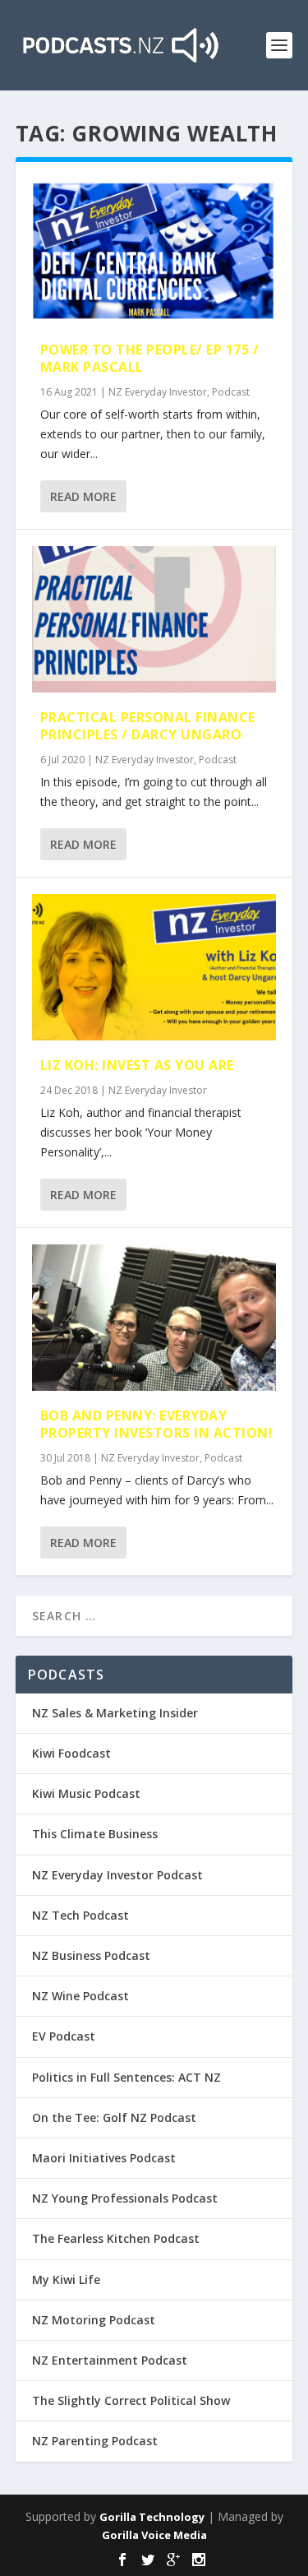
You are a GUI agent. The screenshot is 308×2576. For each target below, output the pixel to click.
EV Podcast (64, 2036)
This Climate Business (95, 1834)
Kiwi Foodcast (71, 1753)
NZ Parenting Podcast (95, 2441)
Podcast (231, 392)
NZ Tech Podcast (80, 1915)
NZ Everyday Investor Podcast (117, 1875)
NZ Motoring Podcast (94, 2320)
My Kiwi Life (66, 2279)
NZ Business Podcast (91, 1955)
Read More (83, 496)
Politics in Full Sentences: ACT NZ (126, 2077)
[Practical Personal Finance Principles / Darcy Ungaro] (154, 619)
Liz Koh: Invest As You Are (137, 1065)
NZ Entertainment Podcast (110, 2360)
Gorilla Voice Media (154, 2535)
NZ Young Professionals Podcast (125, 2198)
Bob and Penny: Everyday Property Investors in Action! (157, 1424)
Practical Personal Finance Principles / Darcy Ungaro (148, 726)
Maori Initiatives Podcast (104, 2158)
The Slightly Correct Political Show (131, 2400)
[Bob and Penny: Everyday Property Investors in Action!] (154, 1318)
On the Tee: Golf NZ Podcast (114, 2117)
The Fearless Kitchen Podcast (116, 2238)
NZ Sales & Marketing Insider (115, 1713)
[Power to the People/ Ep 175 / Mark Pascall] (154, 252)
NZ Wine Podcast (80, 1996)
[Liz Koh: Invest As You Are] (154, 967)
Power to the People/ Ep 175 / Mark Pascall (150, 358)
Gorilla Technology (152, 2517)
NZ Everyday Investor (158, 392)
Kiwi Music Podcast (86, 1793)
